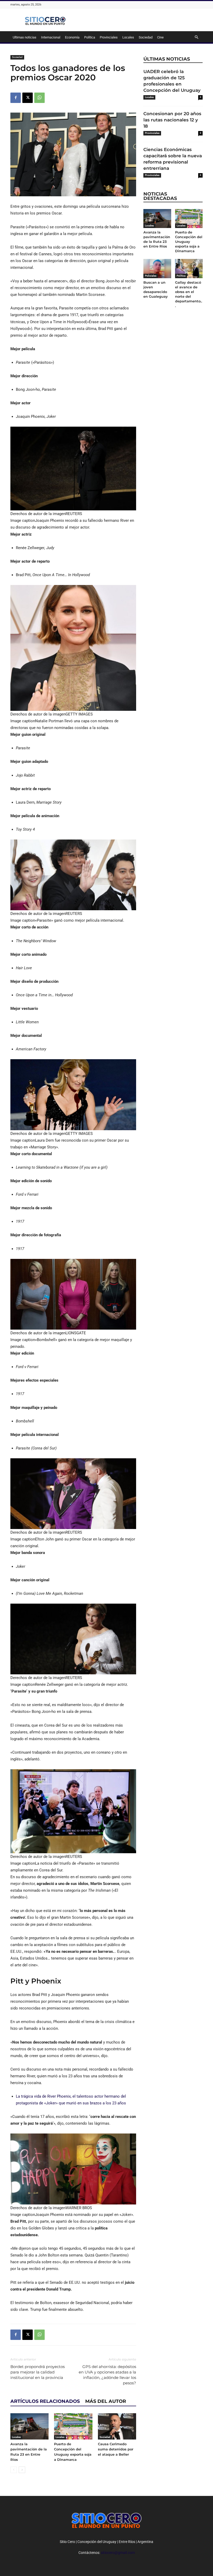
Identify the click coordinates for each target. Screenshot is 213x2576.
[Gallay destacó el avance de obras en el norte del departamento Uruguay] (189, 268)
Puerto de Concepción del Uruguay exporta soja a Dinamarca (189, 242)
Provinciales (109, 37)
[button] (196, 37)
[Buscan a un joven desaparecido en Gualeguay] (157, 268)
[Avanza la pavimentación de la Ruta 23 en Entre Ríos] (29, 2426)
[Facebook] (16, 98)
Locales (128, 37)
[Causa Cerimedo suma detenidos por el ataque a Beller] (117, 2426)
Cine (160, 37)
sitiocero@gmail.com (118, 2553)
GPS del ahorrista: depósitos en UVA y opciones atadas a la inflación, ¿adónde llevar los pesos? (107, 2375)
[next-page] (22, 2470)
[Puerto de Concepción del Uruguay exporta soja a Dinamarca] (73, 2426)
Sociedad (146, 37)
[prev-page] (14, 2470)
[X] (28, 98)
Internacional (51, 37)
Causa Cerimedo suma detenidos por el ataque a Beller (116, 2449)
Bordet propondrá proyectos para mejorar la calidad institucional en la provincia (38, 2372)
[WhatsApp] (39, 98)
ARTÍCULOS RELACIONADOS (45, 2401)
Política (90, 37)
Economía (72, 37)
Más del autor (106, 2401)
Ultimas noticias (25, 37)
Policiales (151, 276)
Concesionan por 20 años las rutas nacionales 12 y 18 (172, 120)
